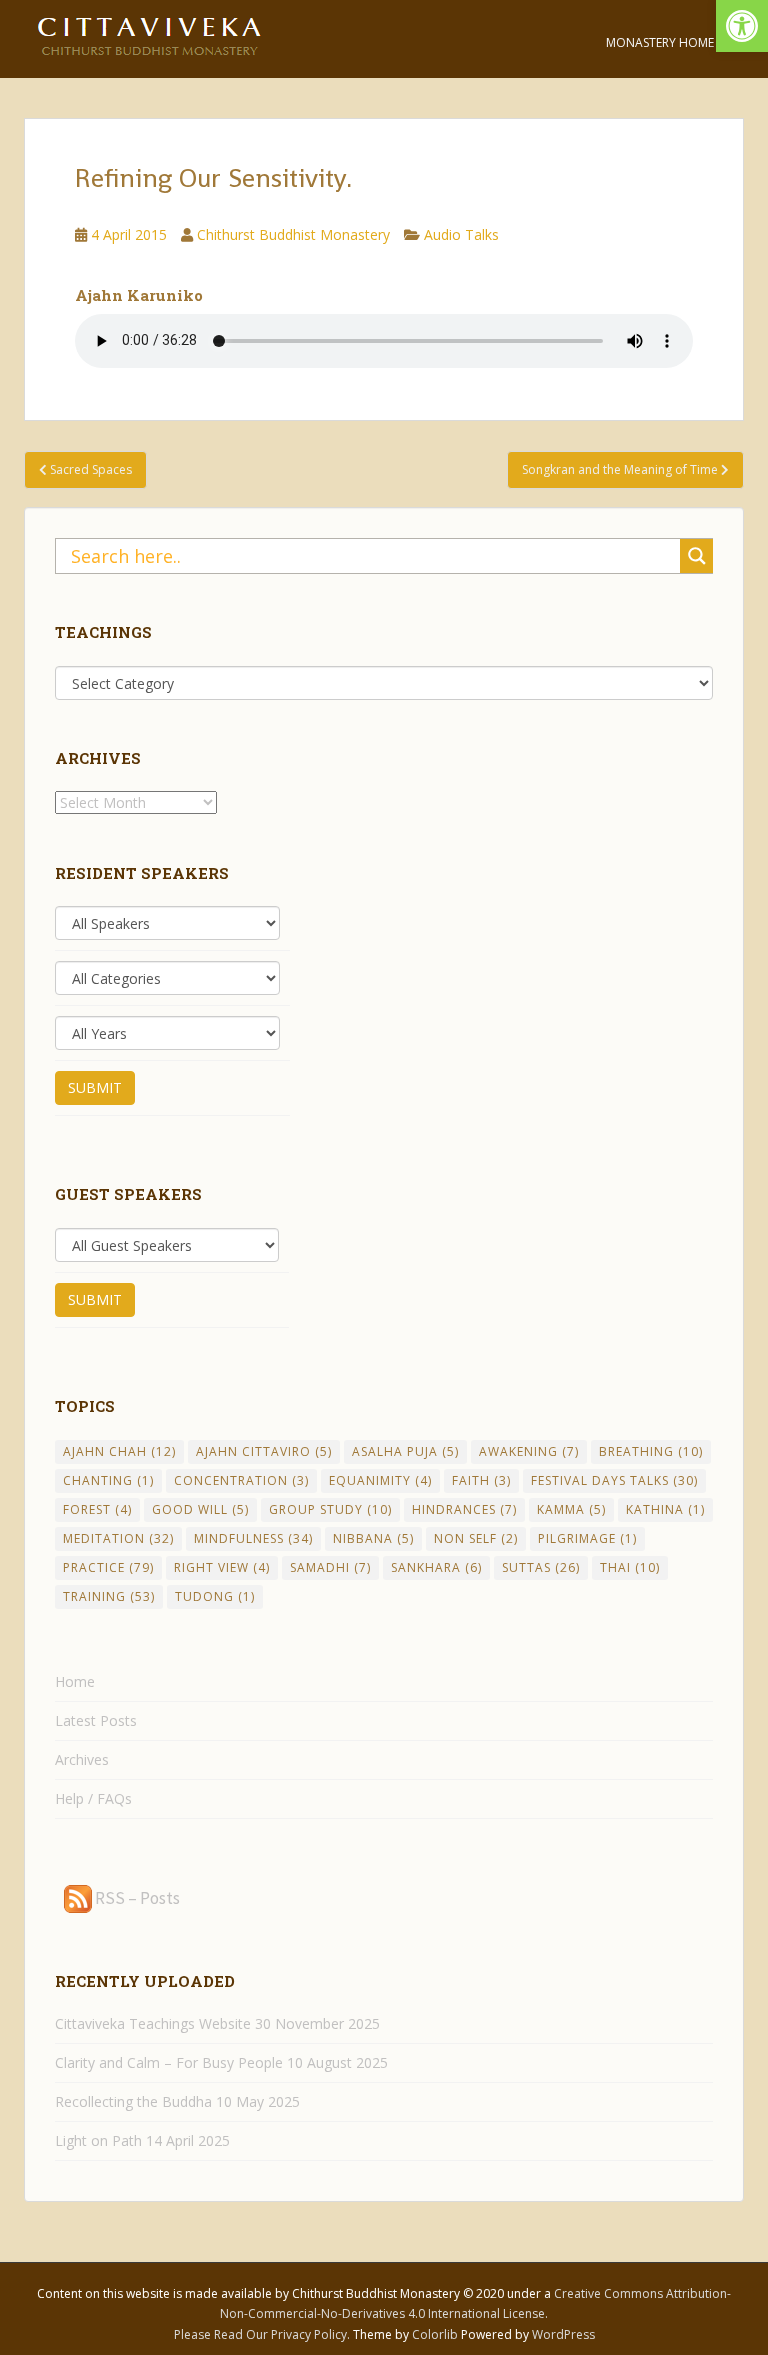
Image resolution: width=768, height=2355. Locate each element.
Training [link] (109, 1596)
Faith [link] (481, 1480)
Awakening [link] (529, 1451)
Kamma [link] (571, 1509)
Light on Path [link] (98, 2140)
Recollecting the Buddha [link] (133, 2101)
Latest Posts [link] (96, 1720)
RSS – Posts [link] (136, 1898)
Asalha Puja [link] (405, 1451)
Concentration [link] (241, 1480)
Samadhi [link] (330, 1567)
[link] (742, 26)
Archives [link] (82, 1759)
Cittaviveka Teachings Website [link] (153, 2023)
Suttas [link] (541, 1567)
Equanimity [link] (380, 1480)
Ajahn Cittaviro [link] (264, 1451)
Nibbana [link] (373, 1538)
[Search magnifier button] (697, 556)
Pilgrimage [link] (587, 1538)
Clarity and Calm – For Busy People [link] (169, 2062)
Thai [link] (630, 1567)
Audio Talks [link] (461, 234)
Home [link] (75, 1681)
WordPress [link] (563, 2334)
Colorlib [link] (435, 2334)
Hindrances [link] (464, 1509)
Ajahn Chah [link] (119, 1451)
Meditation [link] (118, 1538)
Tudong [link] (215, 1596)
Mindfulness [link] (253, 1538)
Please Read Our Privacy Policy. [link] (263, 2334)
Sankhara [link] (436, 1567)
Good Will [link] (200, 1509)
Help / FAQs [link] (93, 1798)
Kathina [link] (665, 1509)
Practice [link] (108, 1567)
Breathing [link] (651, 1451)
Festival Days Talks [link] (614, 1480)
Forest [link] (97, 1509)
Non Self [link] (476, 1538)
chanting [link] (108, 1480)
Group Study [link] (330, 1509)
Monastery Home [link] (660, 42)
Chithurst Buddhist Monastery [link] (293, 234)
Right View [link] (222, 1567)
